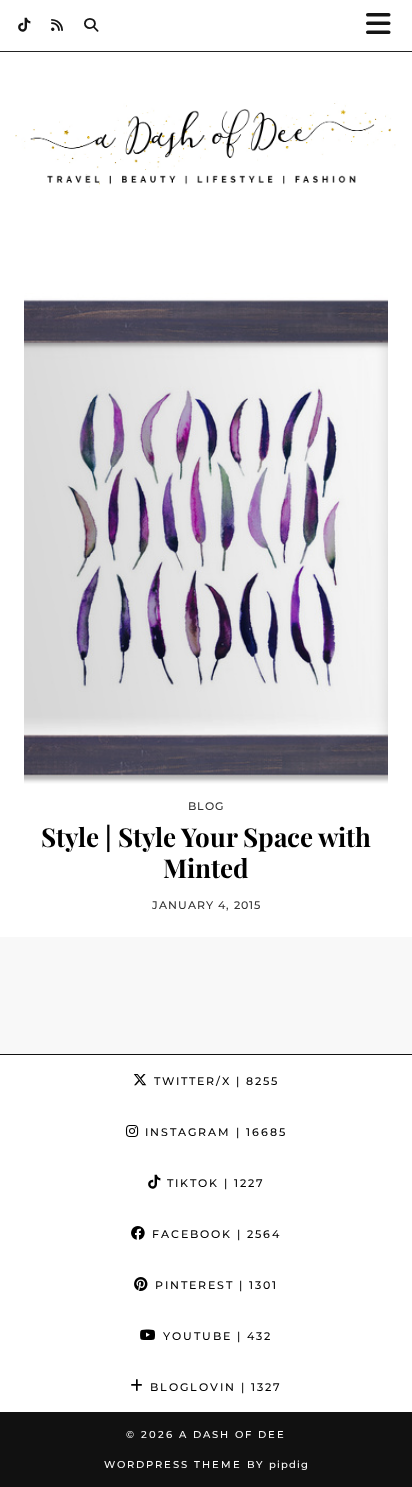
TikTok (213, 1183)
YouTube (215, 1336)
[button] (385, 25)
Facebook (214, 1234)
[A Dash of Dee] (206, 146)
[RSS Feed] (57, 25)
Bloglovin (213, 1387)
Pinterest (214, 1285)
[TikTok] (24, 25)
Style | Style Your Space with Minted (206, 852)
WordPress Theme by (206, 1464)
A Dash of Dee (232, 1434)
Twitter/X (214, 1081)
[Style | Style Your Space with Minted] (206, 538)
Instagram (213, 1132)
